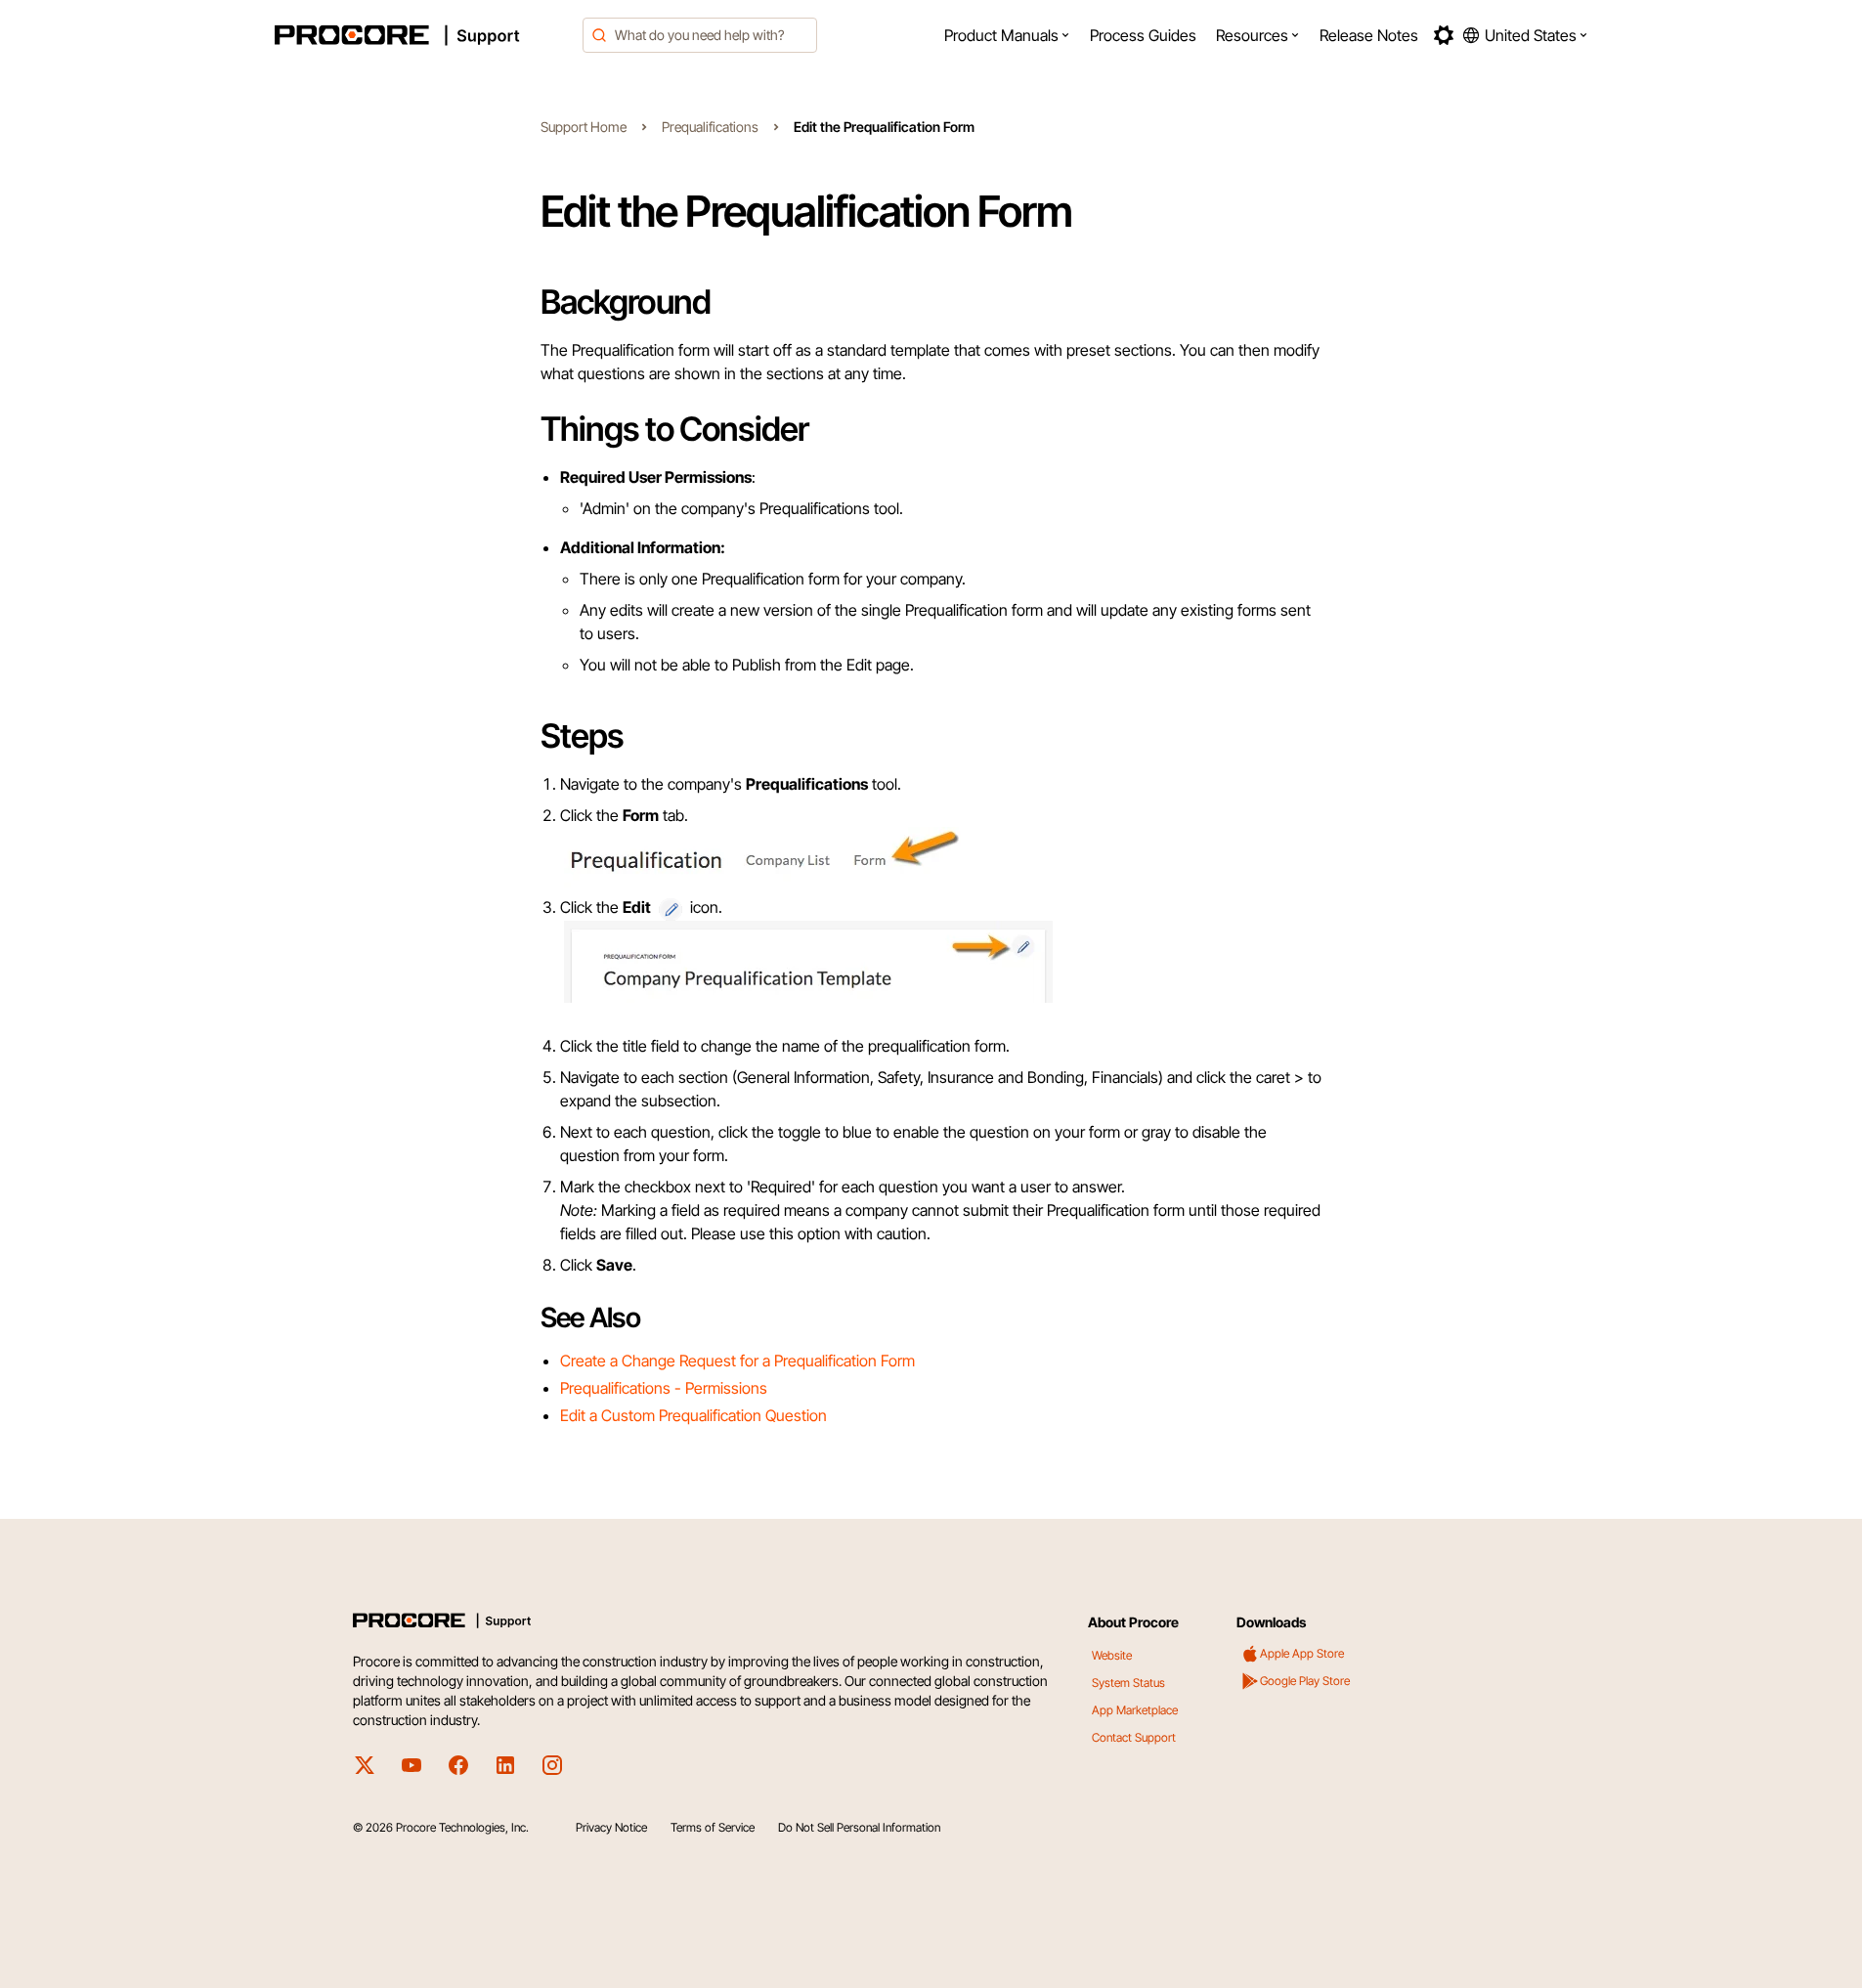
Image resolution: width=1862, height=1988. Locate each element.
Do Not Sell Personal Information (859, 1827)
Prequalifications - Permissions (664, 1388)
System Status (1128, 1683)
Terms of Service (713, 1827)
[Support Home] (423, 35)
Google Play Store (1305, 1681)
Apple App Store (1302, 1653)
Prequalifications (710, 127)
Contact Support (1134, 1737)
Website (1112, 1655)
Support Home (584, 127)
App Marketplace (1135, 1710)
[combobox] (700, 35)
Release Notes (1369, 35)
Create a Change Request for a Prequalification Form (737, 1361)
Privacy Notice (611, 1827)
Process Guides (1143, 35)
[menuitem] (1007, 35)
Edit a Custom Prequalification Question (693, 1415)
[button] (1007, 35)
